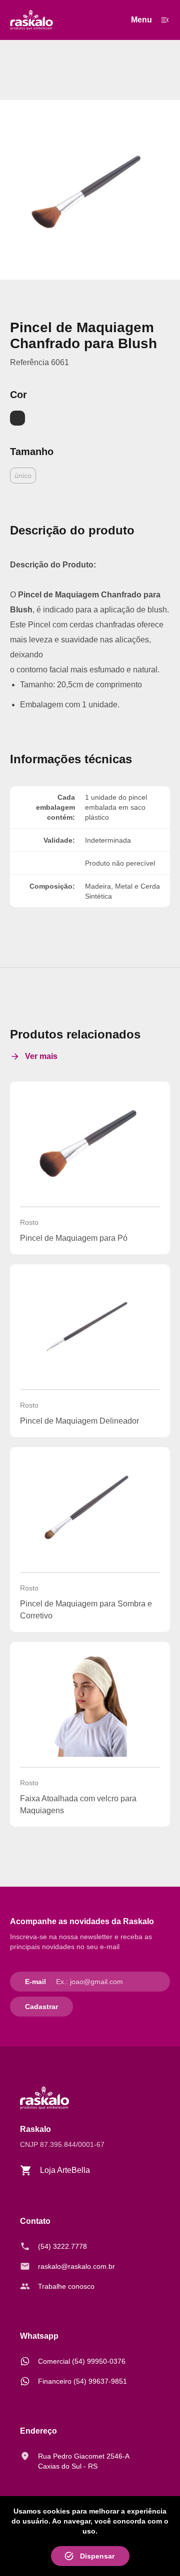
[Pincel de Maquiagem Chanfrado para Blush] (90, 190)
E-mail (35, 1982)
